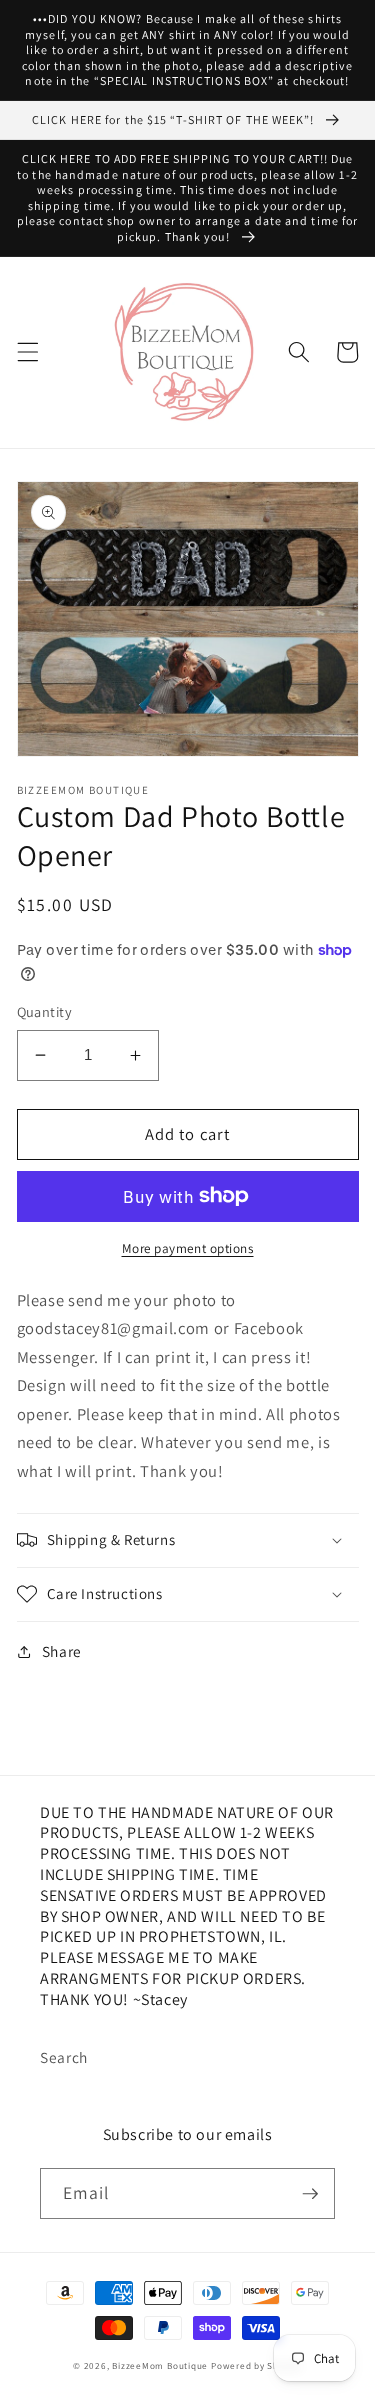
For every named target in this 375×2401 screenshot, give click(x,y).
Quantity (45, 1011)
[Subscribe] (310, 2194)
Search (64, 2057)
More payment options (188, 1248)
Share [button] (62, 1651)
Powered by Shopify (256, 2366)
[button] (27, 352)
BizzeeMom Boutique (161, 2366)
